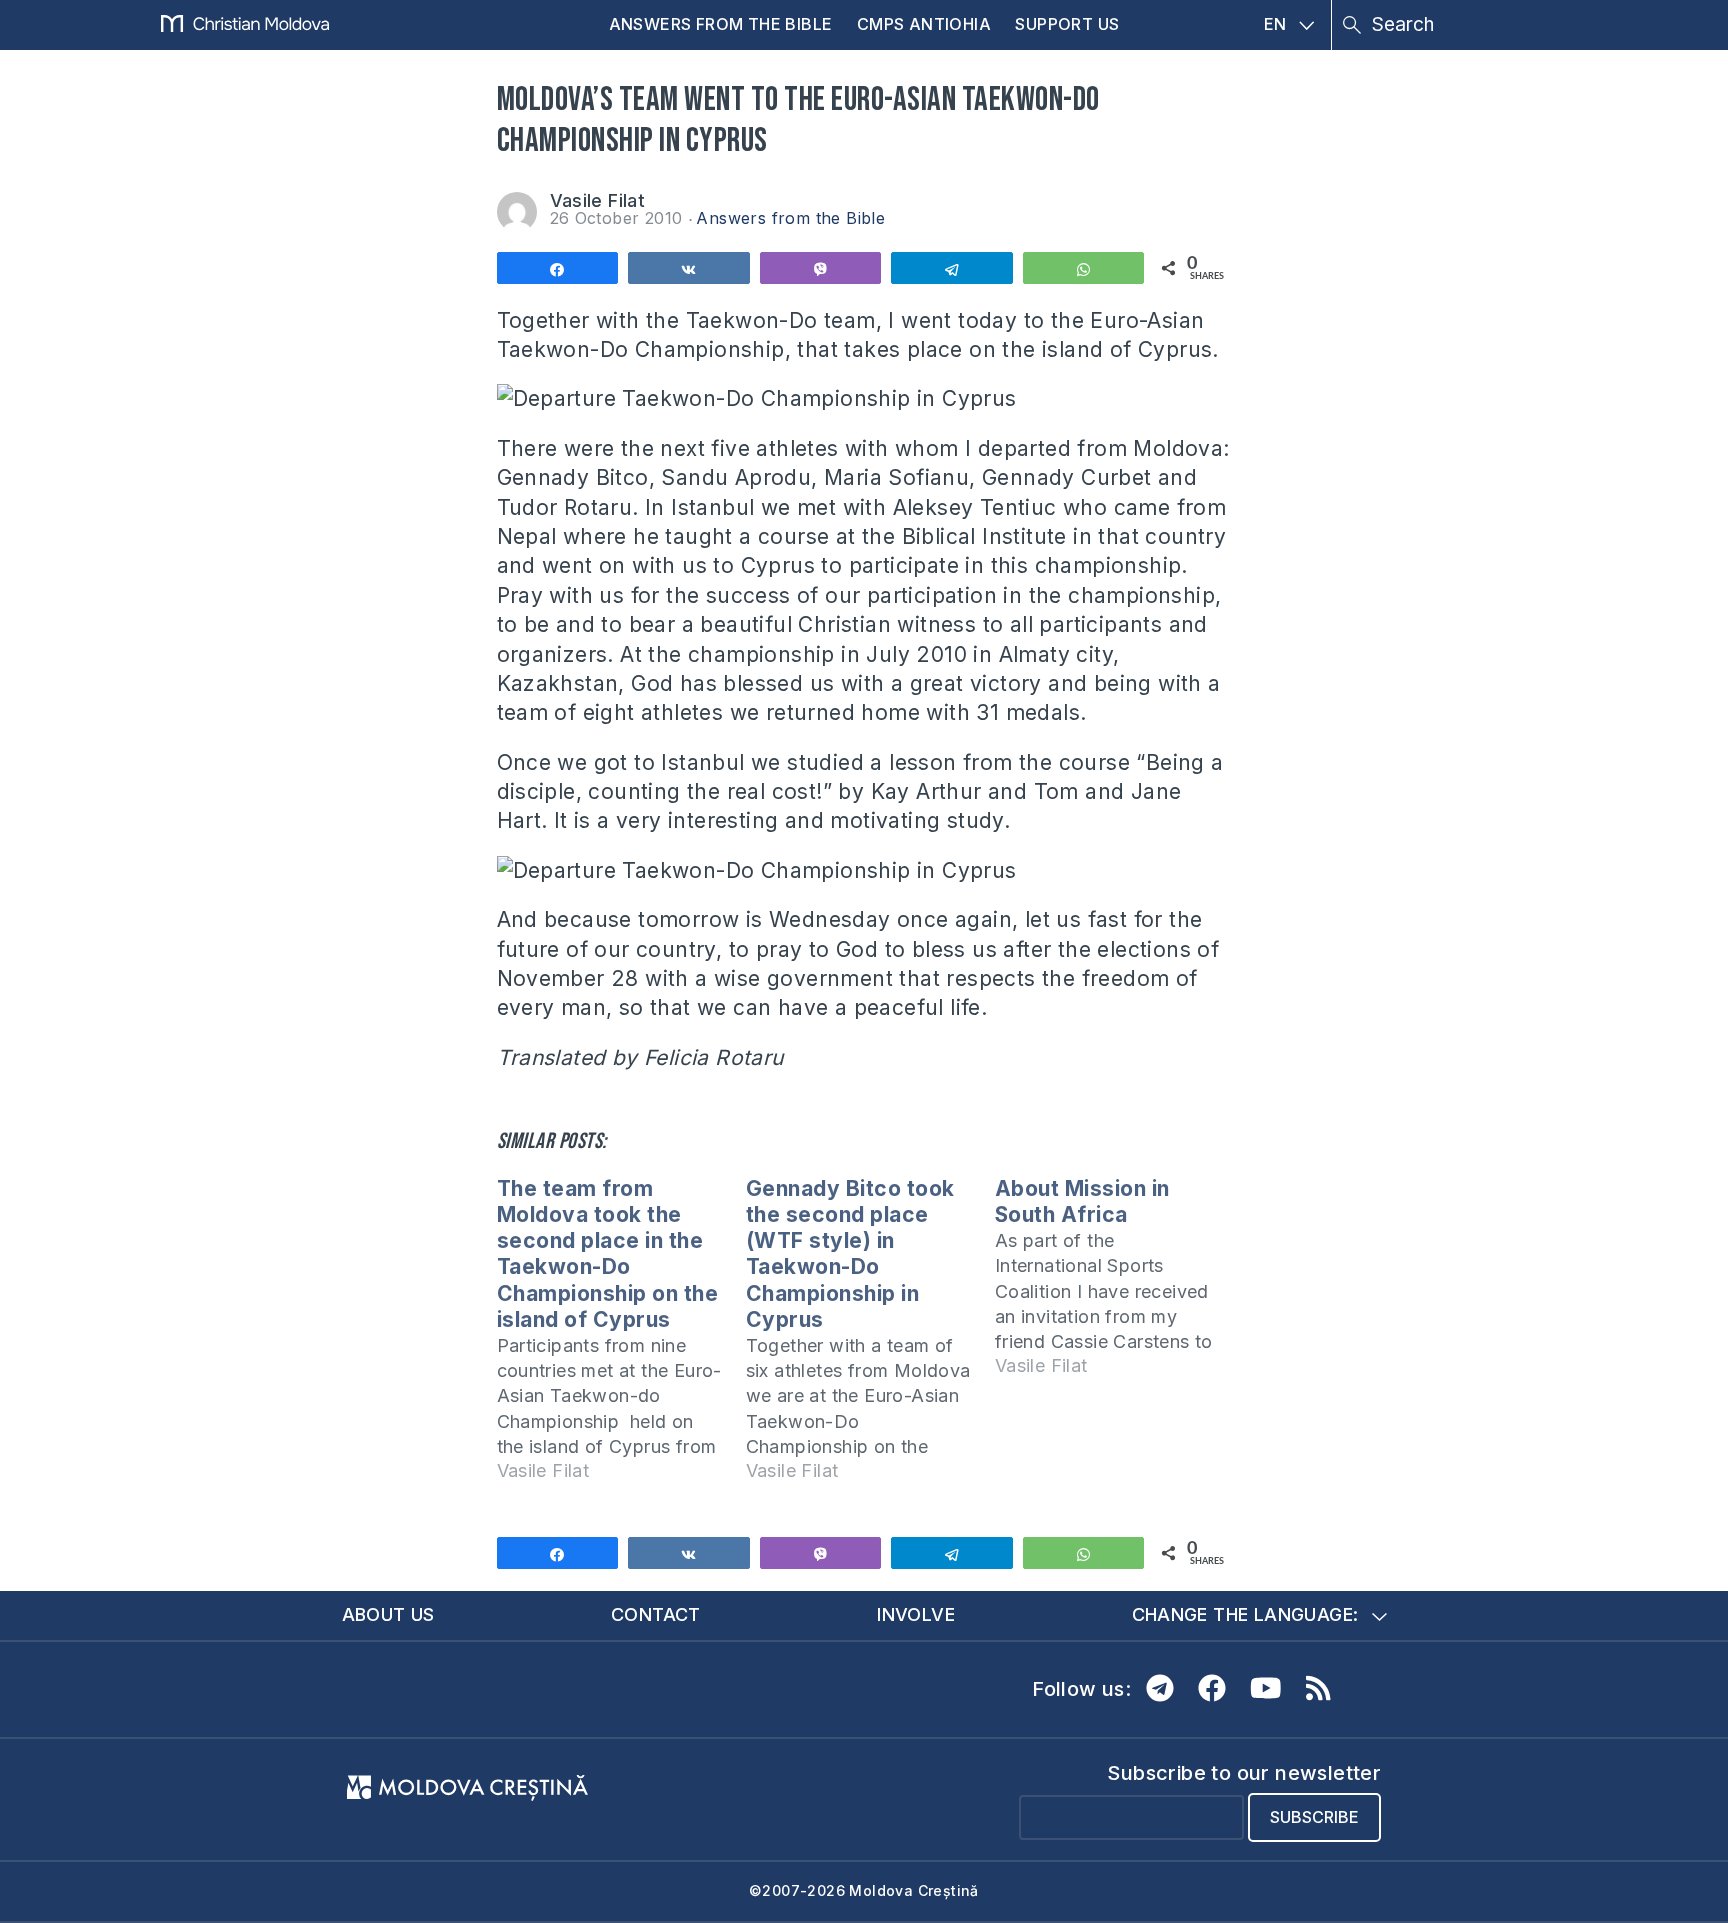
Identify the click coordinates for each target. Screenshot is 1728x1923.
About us (388, 1614)
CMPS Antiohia (924, 24)
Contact (656, 1614)
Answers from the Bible (721, 24)
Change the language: (1245, 1614)
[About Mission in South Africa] (1119, 1286)
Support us (1067, 24)
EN (1275, 24)
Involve (916, 1614)
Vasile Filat (598, 200)
